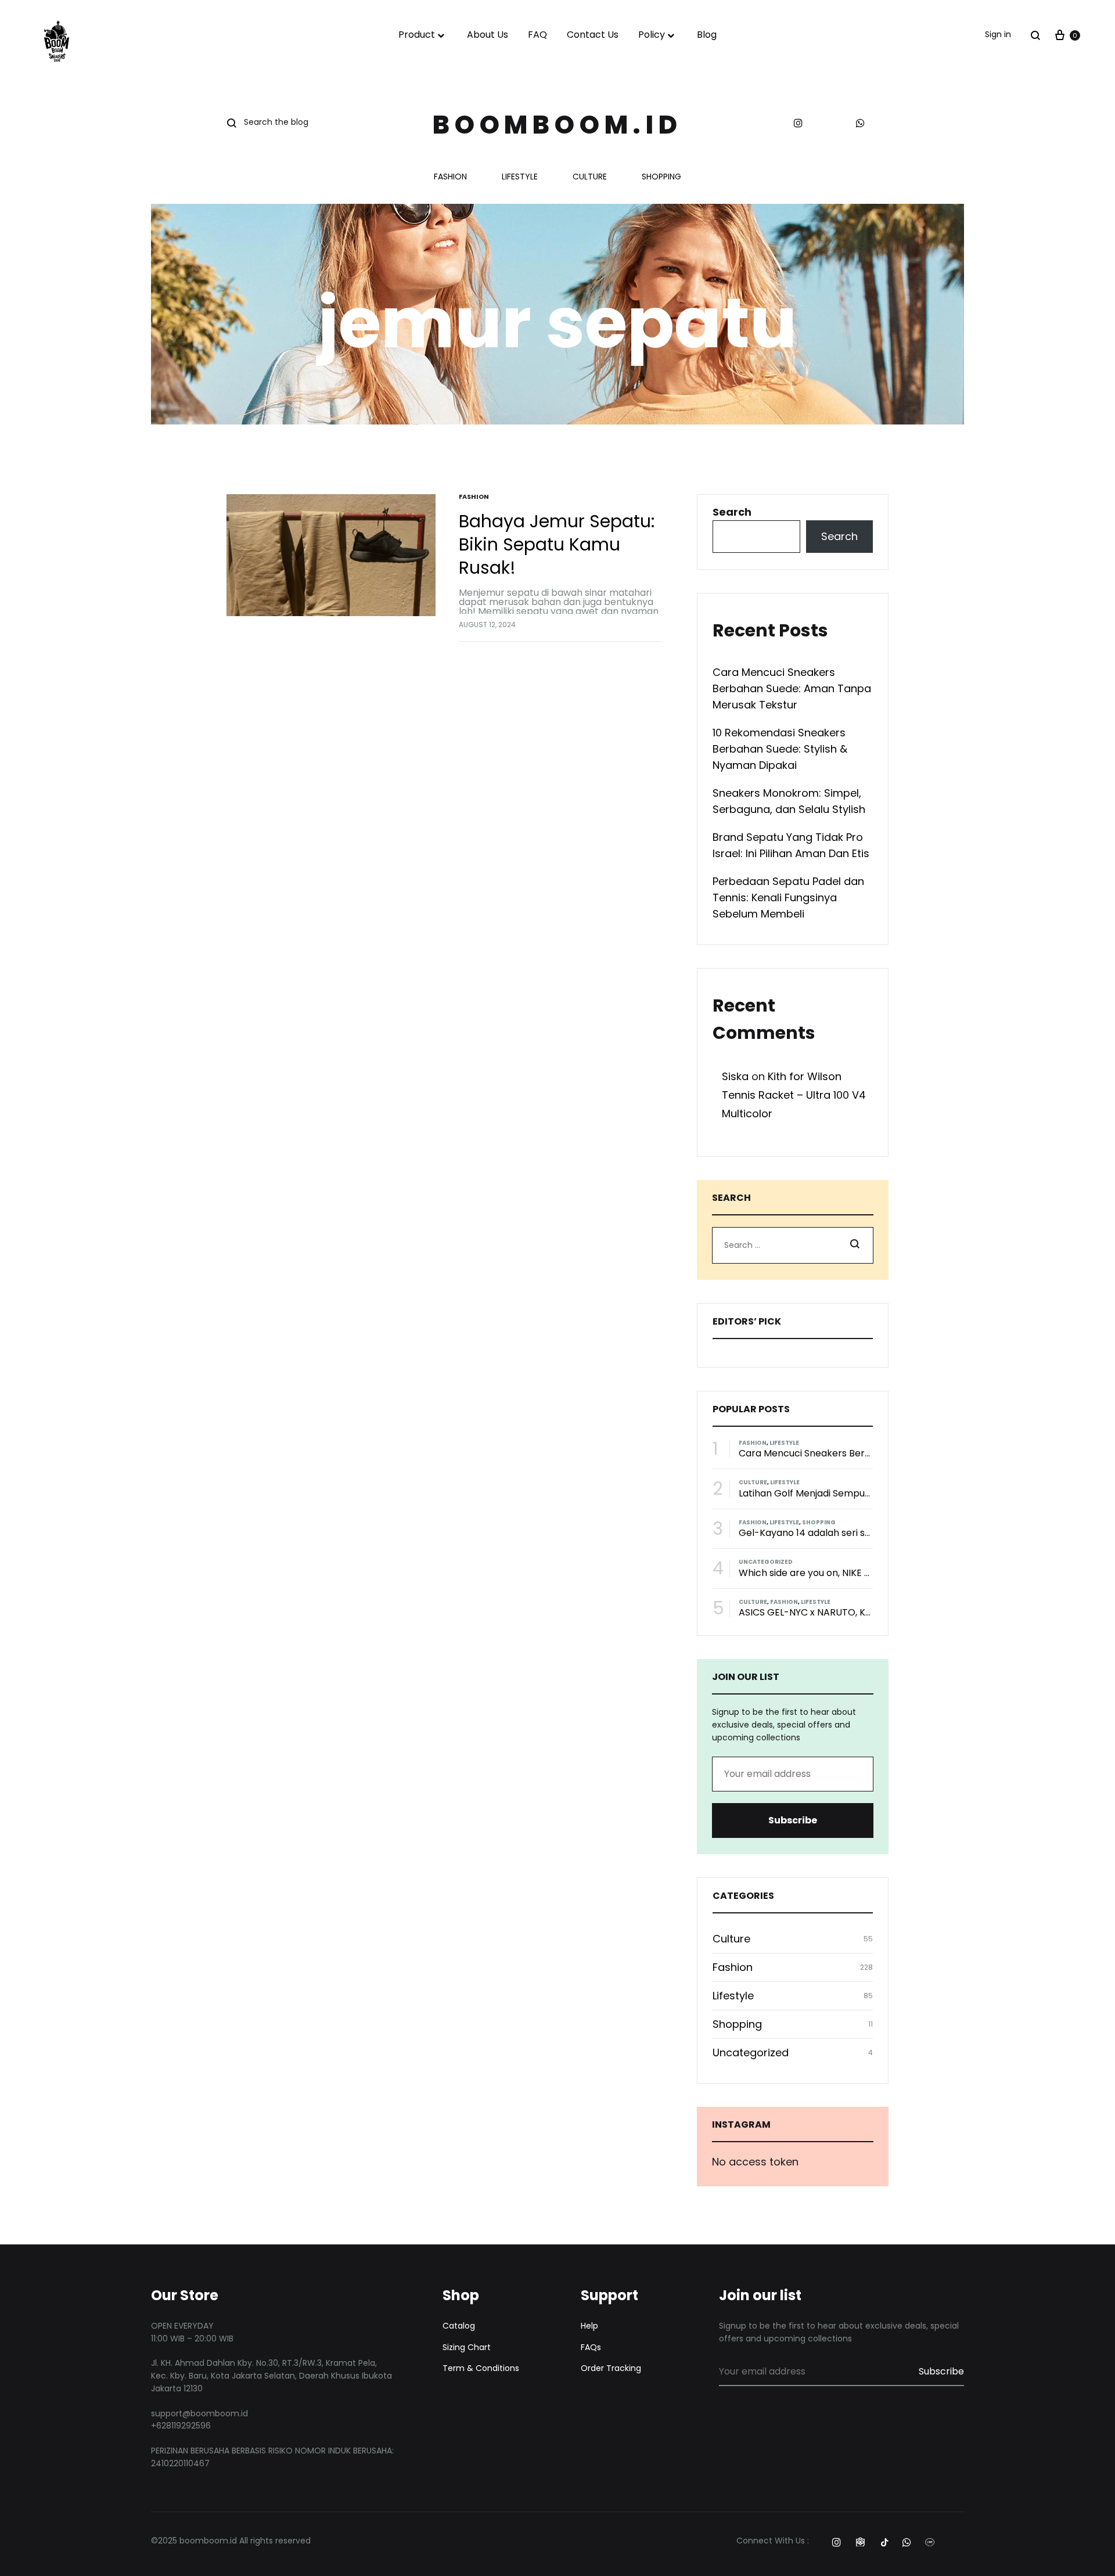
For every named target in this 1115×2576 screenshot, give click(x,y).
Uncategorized (766, 1562)
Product (417, 35)
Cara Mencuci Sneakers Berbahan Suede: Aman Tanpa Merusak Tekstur (792, 688)
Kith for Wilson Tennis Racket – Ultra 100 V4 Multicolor (794, 1095)
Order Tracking (611, 2368)
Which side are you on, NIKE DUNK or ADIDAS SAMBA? (858, 1573)
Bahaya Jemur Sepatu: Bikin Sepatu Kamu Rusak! (557, 544)
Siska (735, 1076)
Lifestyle (520, 177)
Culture (590, 177)
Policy (652, 35)
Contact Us (593, 35)
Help (589, 2326)
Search (732, 512)
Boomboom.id (557, 125)
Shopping (661, 177)
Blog (707, 35)
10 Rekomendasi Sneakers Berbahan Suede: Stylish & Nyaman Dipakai (780, 749)
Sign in (998, 34)
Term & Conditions (481, 2368)
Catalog (459, 2326)
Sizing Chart (467, 2347)
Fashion (450, 177)
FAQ (537, 35)
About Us (488, 35)
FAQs (591, 2347)
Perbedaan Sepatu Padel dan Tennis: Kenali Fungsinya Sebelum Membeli (788, 897)
